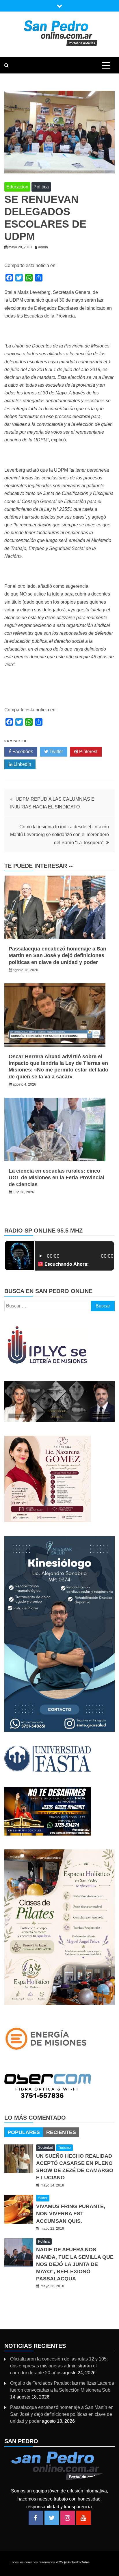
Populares (24, 2132)
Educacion (17, 187)
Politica (41, 187)
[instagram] (68, 2518)
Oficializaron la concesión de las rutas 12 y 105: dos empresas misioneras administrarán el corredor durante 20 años (59, 2366)
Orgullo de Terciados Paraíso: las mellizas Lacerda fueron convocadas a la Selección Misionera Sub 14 (62, 2390)
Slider (43, 2198)
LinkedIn (22, 764)
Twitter (56, 752)
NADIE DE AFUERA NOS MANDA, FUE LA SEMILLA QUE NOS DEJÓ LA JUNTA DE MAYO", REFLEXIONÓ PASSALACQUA (75, 2264)
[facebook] (36, 2518)
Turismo (64, 2148)
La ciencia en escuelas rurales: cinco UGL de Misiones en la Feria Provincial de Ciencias (56, 1178)
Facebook (22, 752)
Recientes (61, 2132)
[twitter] (52, 2518)
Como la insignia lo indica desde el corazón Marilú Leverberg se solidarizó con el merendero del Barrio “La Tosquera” (59, 835)
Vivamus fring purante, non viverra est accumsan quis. (71, 2214)
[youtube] (83, 2518)
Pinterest (88, 752)
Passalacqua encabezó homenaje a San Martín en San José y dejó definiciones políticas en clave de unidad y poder (57, 956)
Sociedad (46, 2148)
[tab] (24, 2132)
